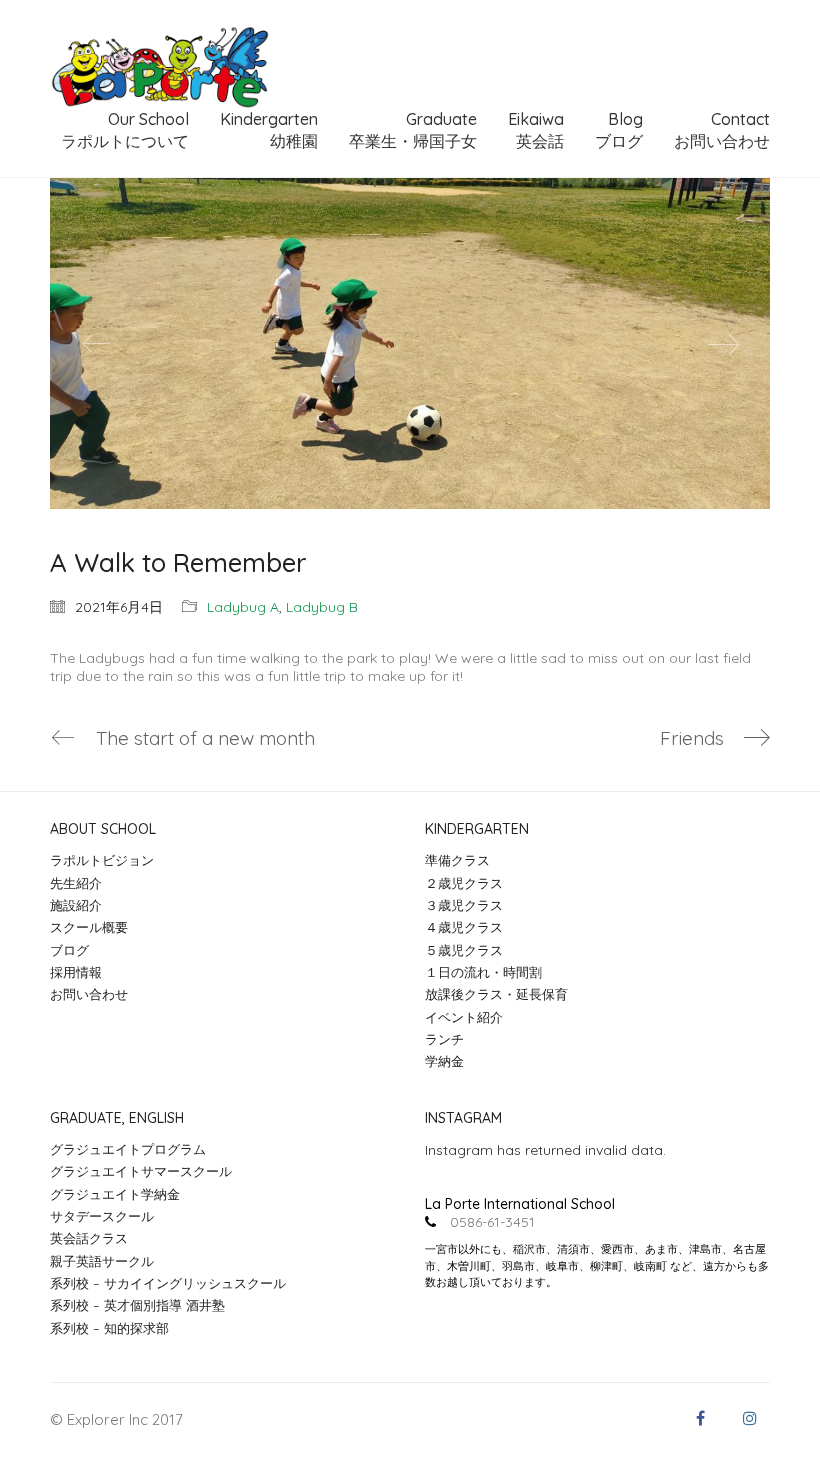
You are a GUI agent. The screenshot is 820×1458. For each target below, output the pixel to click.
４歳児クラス (464, 927)
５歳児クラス (464, 950)
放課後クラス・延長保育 (496, 994)
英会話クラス (89, 1238)
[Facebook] (700, 1418)
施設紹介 (76, 905)
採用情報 (76, 972)
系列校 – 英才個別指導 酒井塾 (137, 1305)
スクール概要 (89, 927)
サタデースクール (102, 1216)
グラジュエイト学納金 (115, 1194)
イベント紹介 (464, 1017)
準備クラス (457, 860)
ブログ (69, 950)
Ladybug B (322, 607)
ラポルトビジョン (102, 860)
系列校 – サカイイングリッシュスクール (168, 1283)
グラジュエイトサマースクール (141, 1171)
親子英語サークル (102, 1261)
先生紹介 (76, 883)
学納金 (444, 1061)
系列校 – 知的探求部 (109, 1328)
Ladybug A (243, 607)
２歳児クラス (464, 883)
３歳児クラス (464, 905)
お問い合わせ (89, 994)
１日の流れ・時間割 (483, 972)
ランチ (444, 1039)
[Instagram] (750, 1418)
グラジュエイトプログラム (128, 1149)
